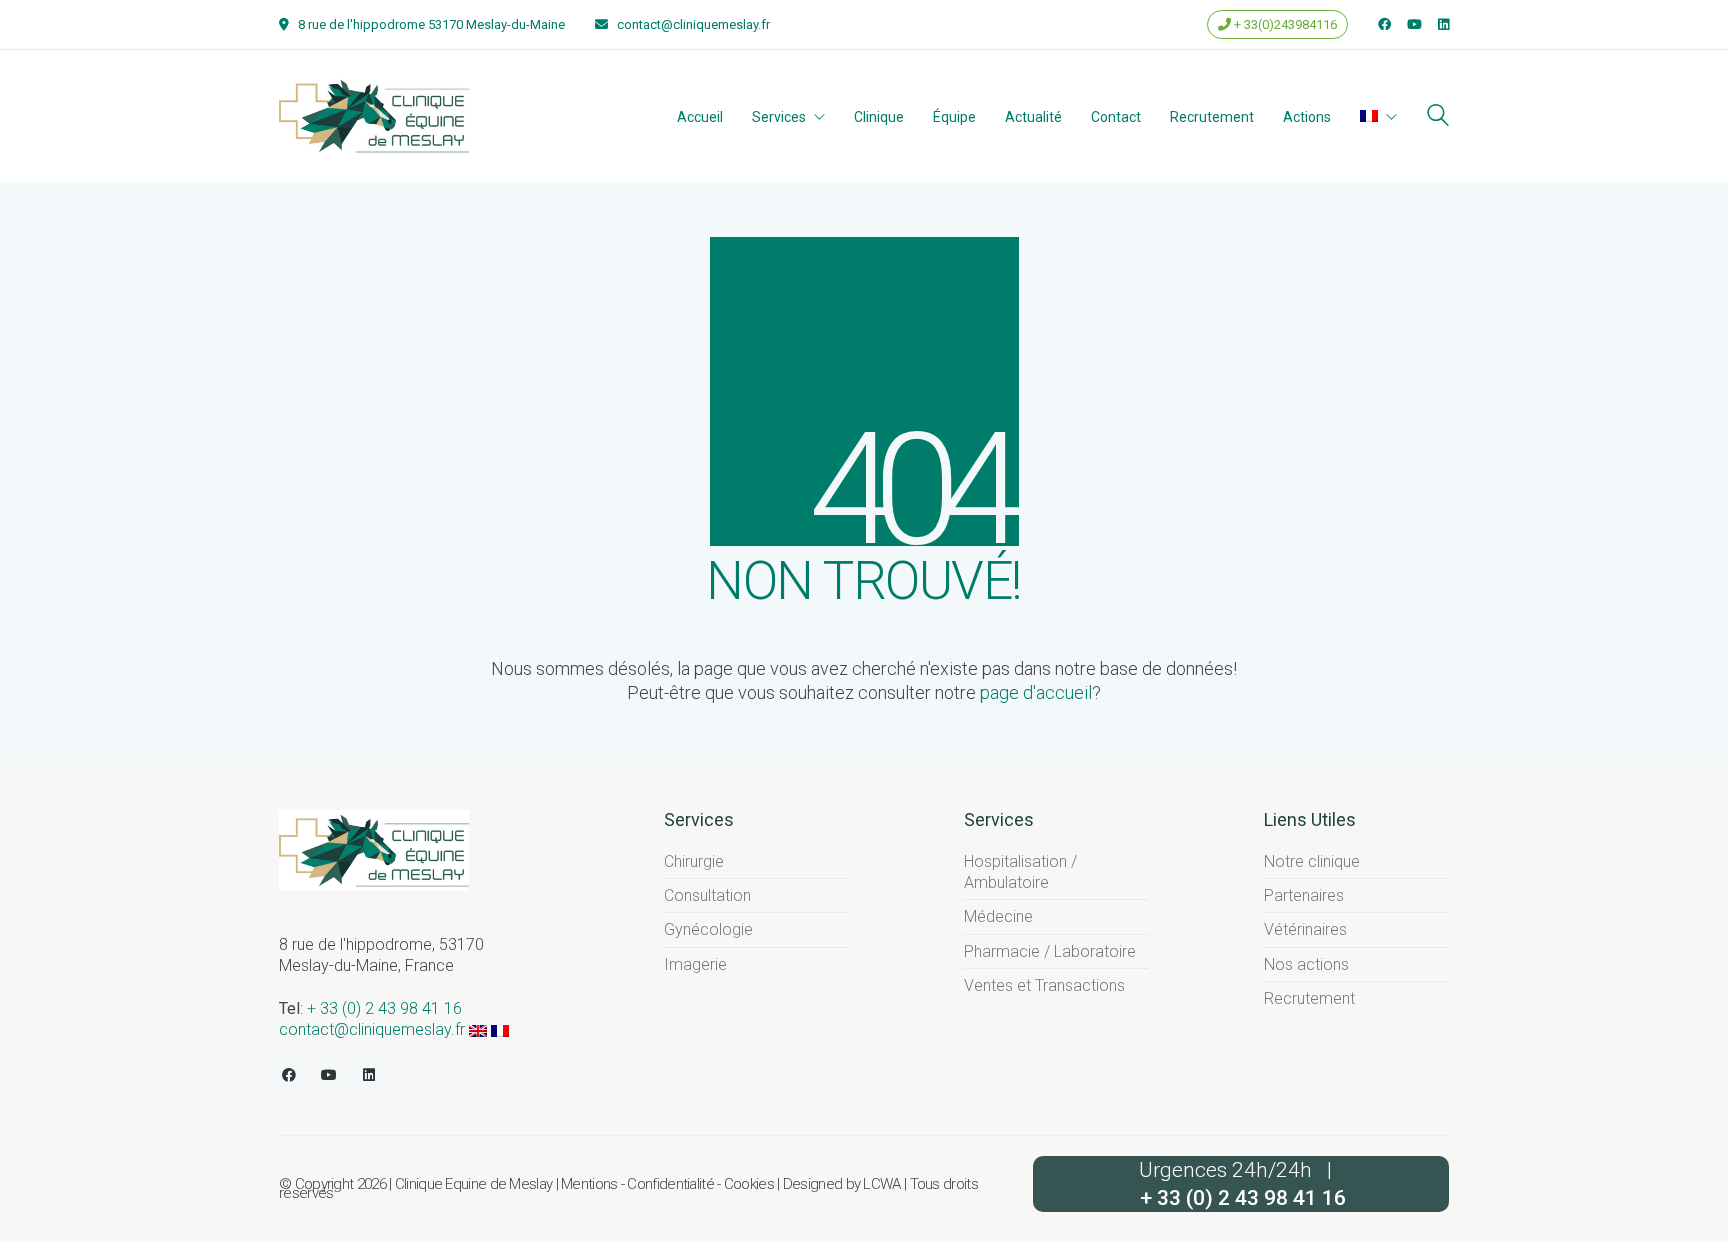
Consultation (707, 895)
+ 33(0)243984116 (1284, 24)
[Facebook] (289, 1075)
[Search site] (1438, 117)
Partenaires (1304, 895)
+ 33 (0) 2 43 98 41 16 (384, 1008)
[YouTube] (329, 1075)
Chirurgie (694, 861)
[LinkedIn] (369, 1075)
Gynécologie (708, 929)
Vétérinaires (1305, 929)
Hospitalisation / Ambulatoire (1020, 872)
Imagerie (695, 964)
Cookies (749, 1184)
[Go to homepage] (374, 115)
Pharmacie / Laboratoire (1050, 951)
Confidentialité (670, 1184)
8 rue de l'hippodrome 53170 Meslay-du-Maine (431, 24)
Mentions (589, 1184)
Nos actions (1306, 964)
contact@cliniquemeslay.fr (693, 24)
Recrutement (1309, 998)
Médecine (998, 916)
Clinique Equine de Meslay (474, 1184)
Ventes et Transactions (1044, 985)
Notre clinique (1312, 861)
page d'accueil (1036, 692)
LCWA (881, 1184)
